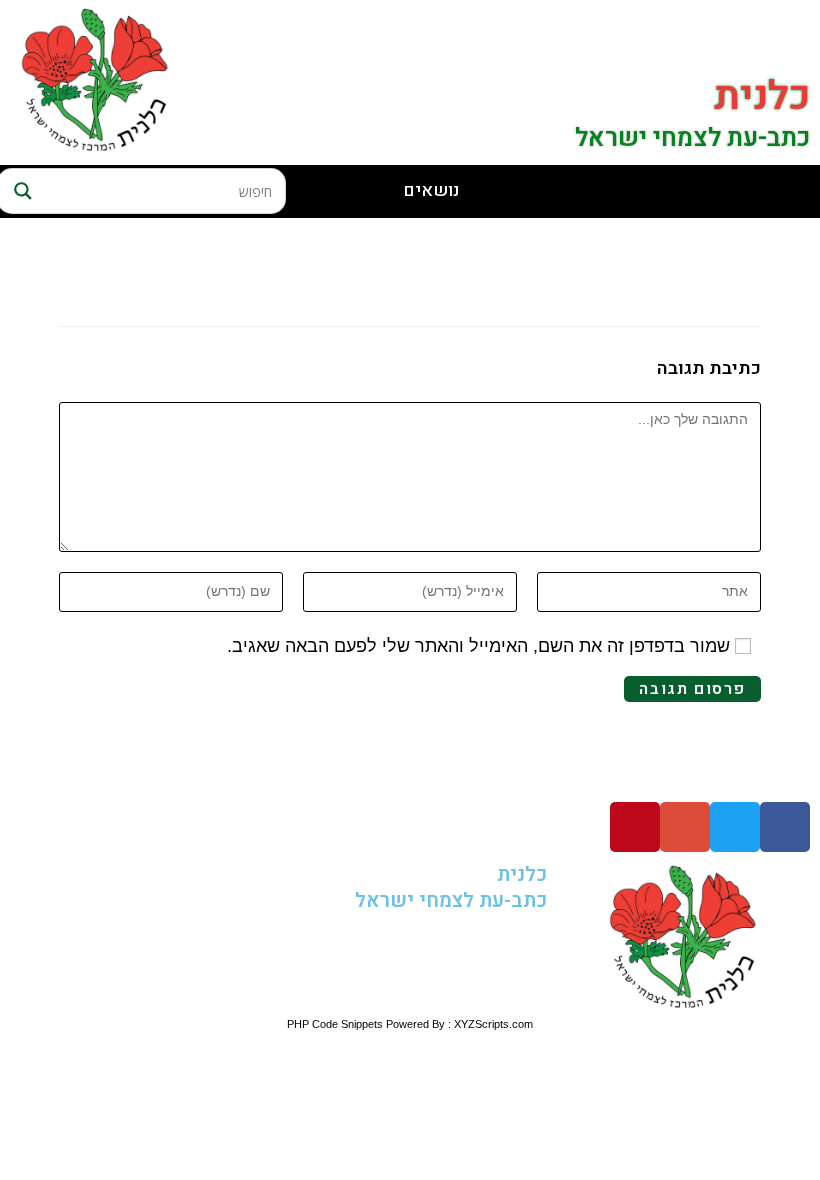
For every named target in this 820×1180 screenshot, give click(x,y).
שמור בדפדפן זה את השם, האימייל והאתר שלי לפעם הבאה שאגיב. (478, 646)
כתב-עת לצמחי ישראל (692, 138)
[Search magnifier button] (20, 191)
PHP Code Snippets (335, 1024)
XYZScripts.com (493, 1024)
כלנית (762, 96)
